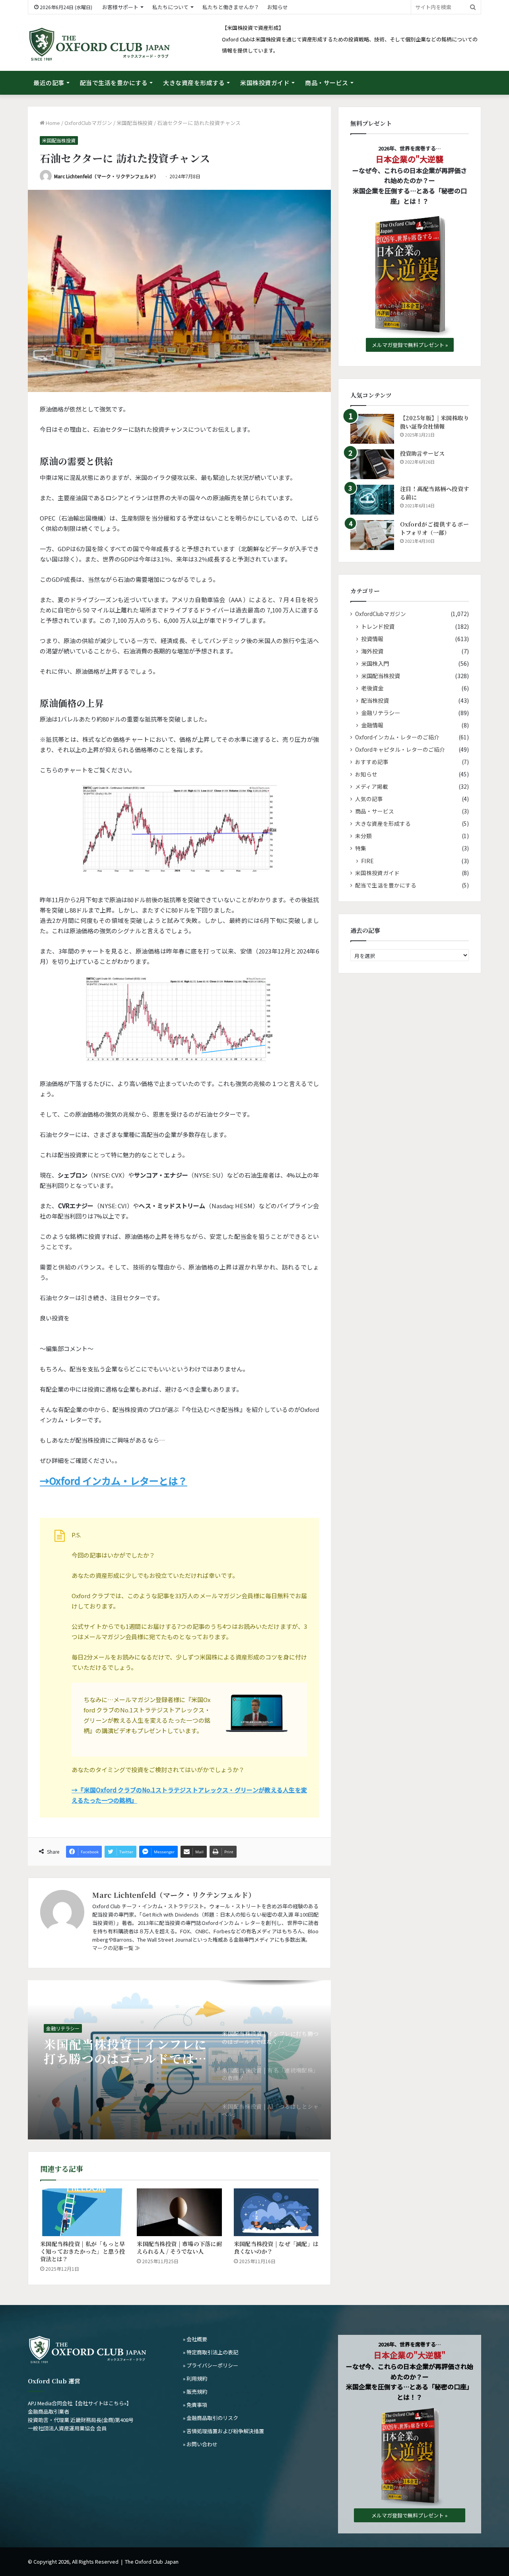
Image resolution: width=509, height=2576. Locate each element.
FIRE (367, 861)
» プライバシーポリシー (211, 2365)
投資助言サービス (422, 453)
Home (52, 123)
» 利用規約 (195, 2378)
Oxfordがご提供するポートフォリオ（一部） (434, 528)
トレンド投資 (378, 626)
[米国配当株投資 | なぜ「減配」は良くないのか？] (276, 2212)
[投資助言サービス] (372, 464)
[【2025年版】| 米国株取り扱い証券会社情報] (372, 429)
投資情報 (372, 639)
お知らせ (278, 7)
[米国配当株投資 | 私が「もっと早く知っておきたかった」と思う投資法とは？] (83, 2212)
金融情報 (372, 725)
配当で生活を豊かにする (114, 83)
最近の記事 (49, 83)
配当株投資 (375, 700)
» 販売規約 (195, 2392)
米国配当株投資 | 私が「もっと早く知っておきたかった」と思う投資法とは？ (83, 2251)
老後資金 (372, 688)
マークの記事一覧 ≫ (116, 1948)
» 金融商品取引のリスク (211, 2418)
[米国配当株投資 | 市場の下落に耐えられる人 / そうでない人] (179, 2212)
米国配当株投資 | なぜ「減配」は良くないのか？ (276, 2247)
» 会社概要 (195, 2339)
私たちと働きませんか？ (231, 7)
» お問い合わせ (200, 2444)
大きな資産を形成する (194, 83)
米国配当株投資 (135, 123)
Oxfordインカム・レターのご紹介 (397, 737)
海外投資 (372, 651)
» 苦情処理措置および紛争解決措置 (223, 2431)
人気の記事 (369, 799)
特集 (361, 848)
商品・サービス (327, 83)
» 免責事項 (195, 2405)
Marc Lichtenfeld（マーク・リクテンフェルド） (106, 176)
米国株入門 (375, 663)
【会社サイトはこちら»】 (102, 2403)
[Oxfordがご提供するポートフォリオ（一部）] (372, 535)
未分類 (363, 836)
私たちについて (170, 7)
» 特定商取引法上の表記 (211, 2352)
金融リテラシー (63, 2031)
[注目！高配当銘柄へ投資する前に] (372, 500)
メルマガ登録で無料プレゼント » (410, 345)
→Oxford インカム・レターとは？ (114, 1481)
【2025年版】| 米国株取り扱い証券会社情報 (434, 422)
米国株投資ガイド (265, 83)
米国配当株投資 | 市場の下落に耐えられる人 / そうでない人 (179, 2247)
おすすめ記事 (372, 762)
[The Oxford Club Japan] (99, 45)
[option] (179, 2060)
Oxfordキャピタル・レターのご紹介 (400, 749)
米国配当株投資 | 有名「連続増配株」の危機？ (125, 2060)
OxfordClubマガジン (88, 123)
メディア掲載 (372, 786)
